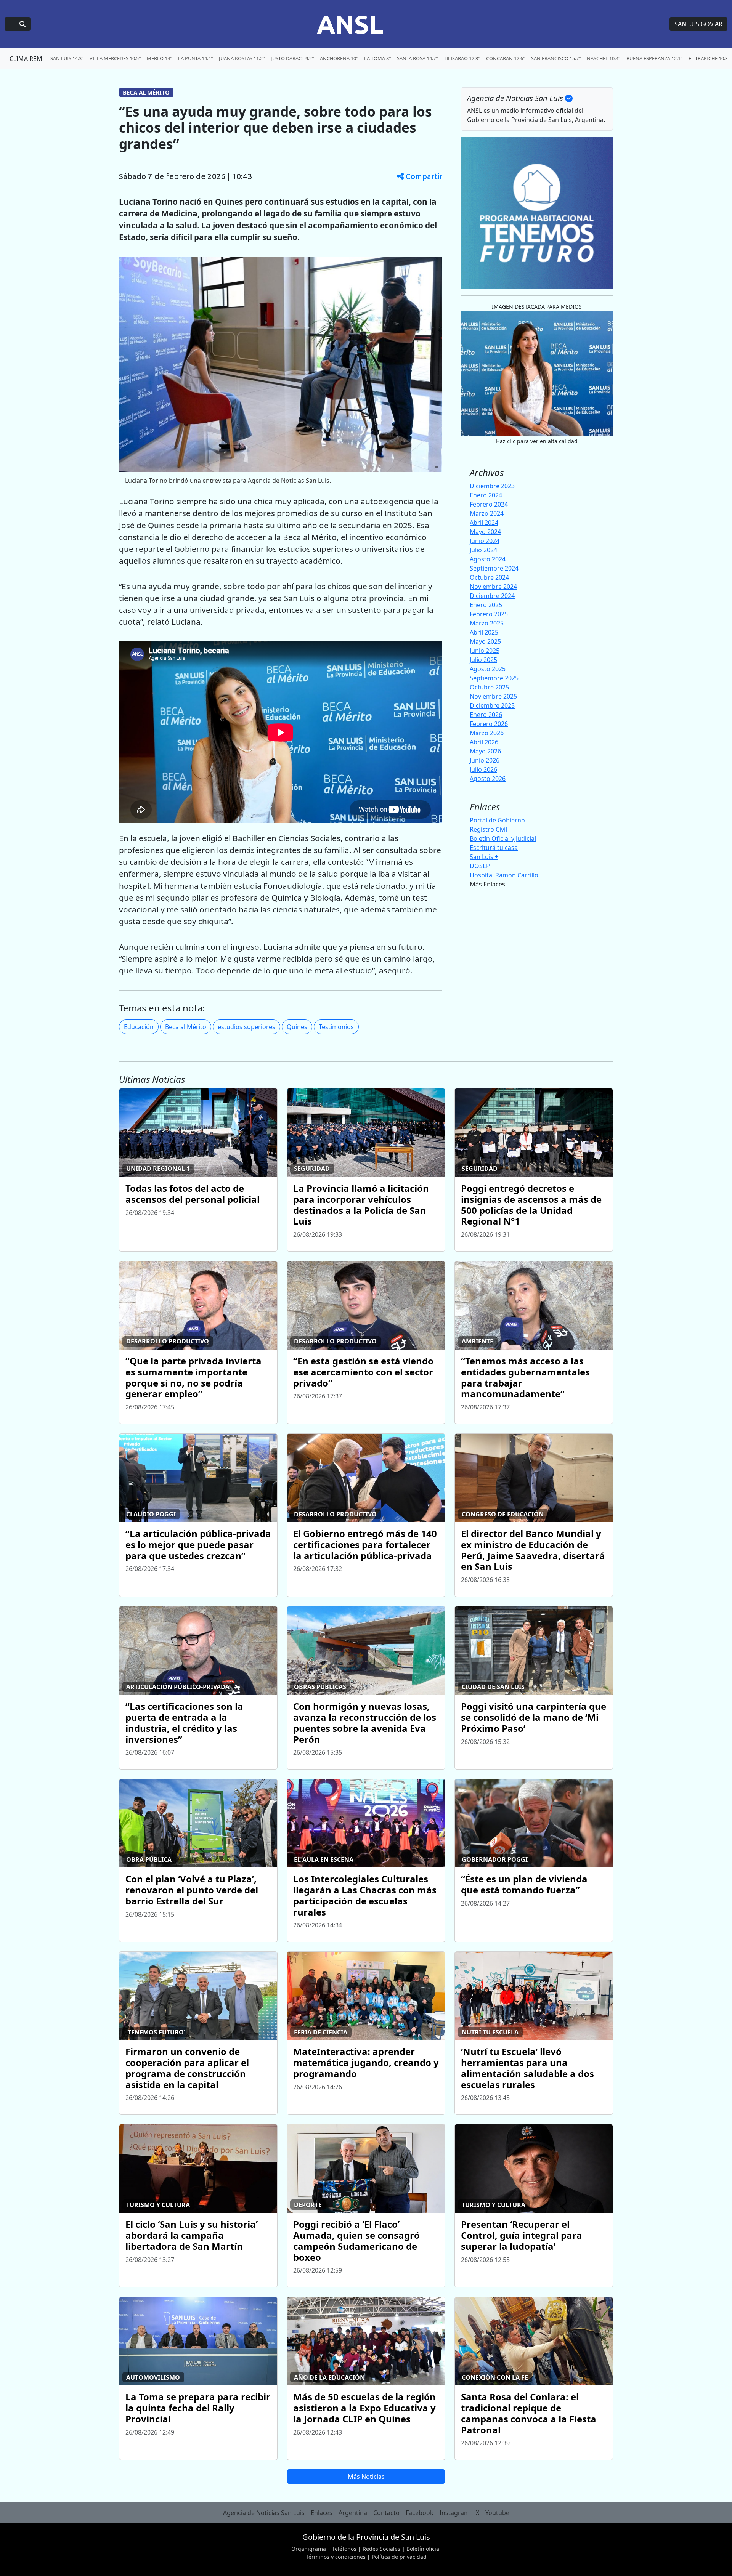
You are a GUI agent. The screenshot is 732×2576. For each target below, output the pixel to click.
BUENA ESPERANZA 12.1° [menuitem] (654, 58)
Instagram (455, 2513)
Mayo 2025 (485, 641)
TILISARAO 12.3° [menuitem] (462, 58)
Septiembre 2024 (494, 568)
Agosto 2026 (488, 779)
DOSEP (480, 866)
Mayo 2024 (485, 532)
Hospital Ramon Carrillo (504, 875)
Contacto (386, 2513)
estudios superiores (246, 1027)
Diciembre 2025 (492, 705)
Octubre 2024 (489, 577)
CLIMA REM (26, 59)
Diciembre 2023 (492, 486)
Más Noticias (366, 2477)
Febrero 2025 (489, 614)
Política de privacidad (399, 2557)
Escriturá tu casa (494, 848)
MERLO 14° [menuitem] (159, 58)
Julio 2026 (483, 769)
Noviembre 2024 (493, 587)
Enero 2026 (486, 715)
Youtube (497, 2513)
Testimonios (336, 1027)
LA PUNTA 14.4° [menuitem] (195, 58)
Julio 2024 (483, 550)
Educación (139, 1027)
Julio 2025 (483, 660)
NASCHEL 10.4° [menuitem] (604, 58)
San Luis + (484, 857)
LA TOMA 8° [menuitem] (377, 58)
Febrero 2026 (489, 724)
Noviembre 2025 (493, 696)
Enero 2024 (486, 495)
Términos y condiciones (336, 2557)
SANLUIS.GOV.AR (698, 24)
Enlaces (322, 2513)
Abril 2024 (484, 523)
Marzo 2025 (487, 623)
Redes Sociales (381, 2549)
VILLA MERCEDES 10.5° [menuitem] (115, 58)
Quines (297, 1027)
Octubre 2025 (489, 687)
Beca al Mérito (186, 1027)
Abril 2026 (484, 742)
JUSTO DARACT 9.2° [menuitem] (292, 58)
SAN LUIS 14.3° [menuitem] (67, 58)
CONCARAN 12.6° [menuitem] (506, 58)
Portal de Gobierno (497, 820)
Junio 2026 (485, 760)
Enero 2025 (486, 605)
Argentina (353, 2513)
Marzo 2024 (487, 513)
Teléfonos (344, 2549)
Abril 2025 (484, 632)
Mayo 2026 (485, 751)
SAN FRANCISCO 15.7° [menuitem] (556, 58)
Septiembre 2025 (494, 678)
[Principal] (18, 24)
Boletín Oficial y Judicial (503, 838)
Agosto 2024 (488, 559)
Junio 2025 (485, 651)
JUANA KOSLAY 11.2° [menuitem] (242, 58)
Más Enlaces (487, 884)
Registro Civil (488, 829)
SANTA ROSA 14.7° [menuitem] (417, 58)
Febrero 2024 (489, 504)
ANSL (350, 24)
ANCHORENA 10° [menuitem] (339, 58)
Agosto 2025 (488, 669)
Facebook (420, 2513)
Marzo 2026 (487, 733)
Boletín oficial (424, 2549)
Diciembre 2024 (492, 596)
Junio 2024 (485, 541)
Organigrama (309, 2549)
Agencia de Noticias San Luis (264, 2513)
